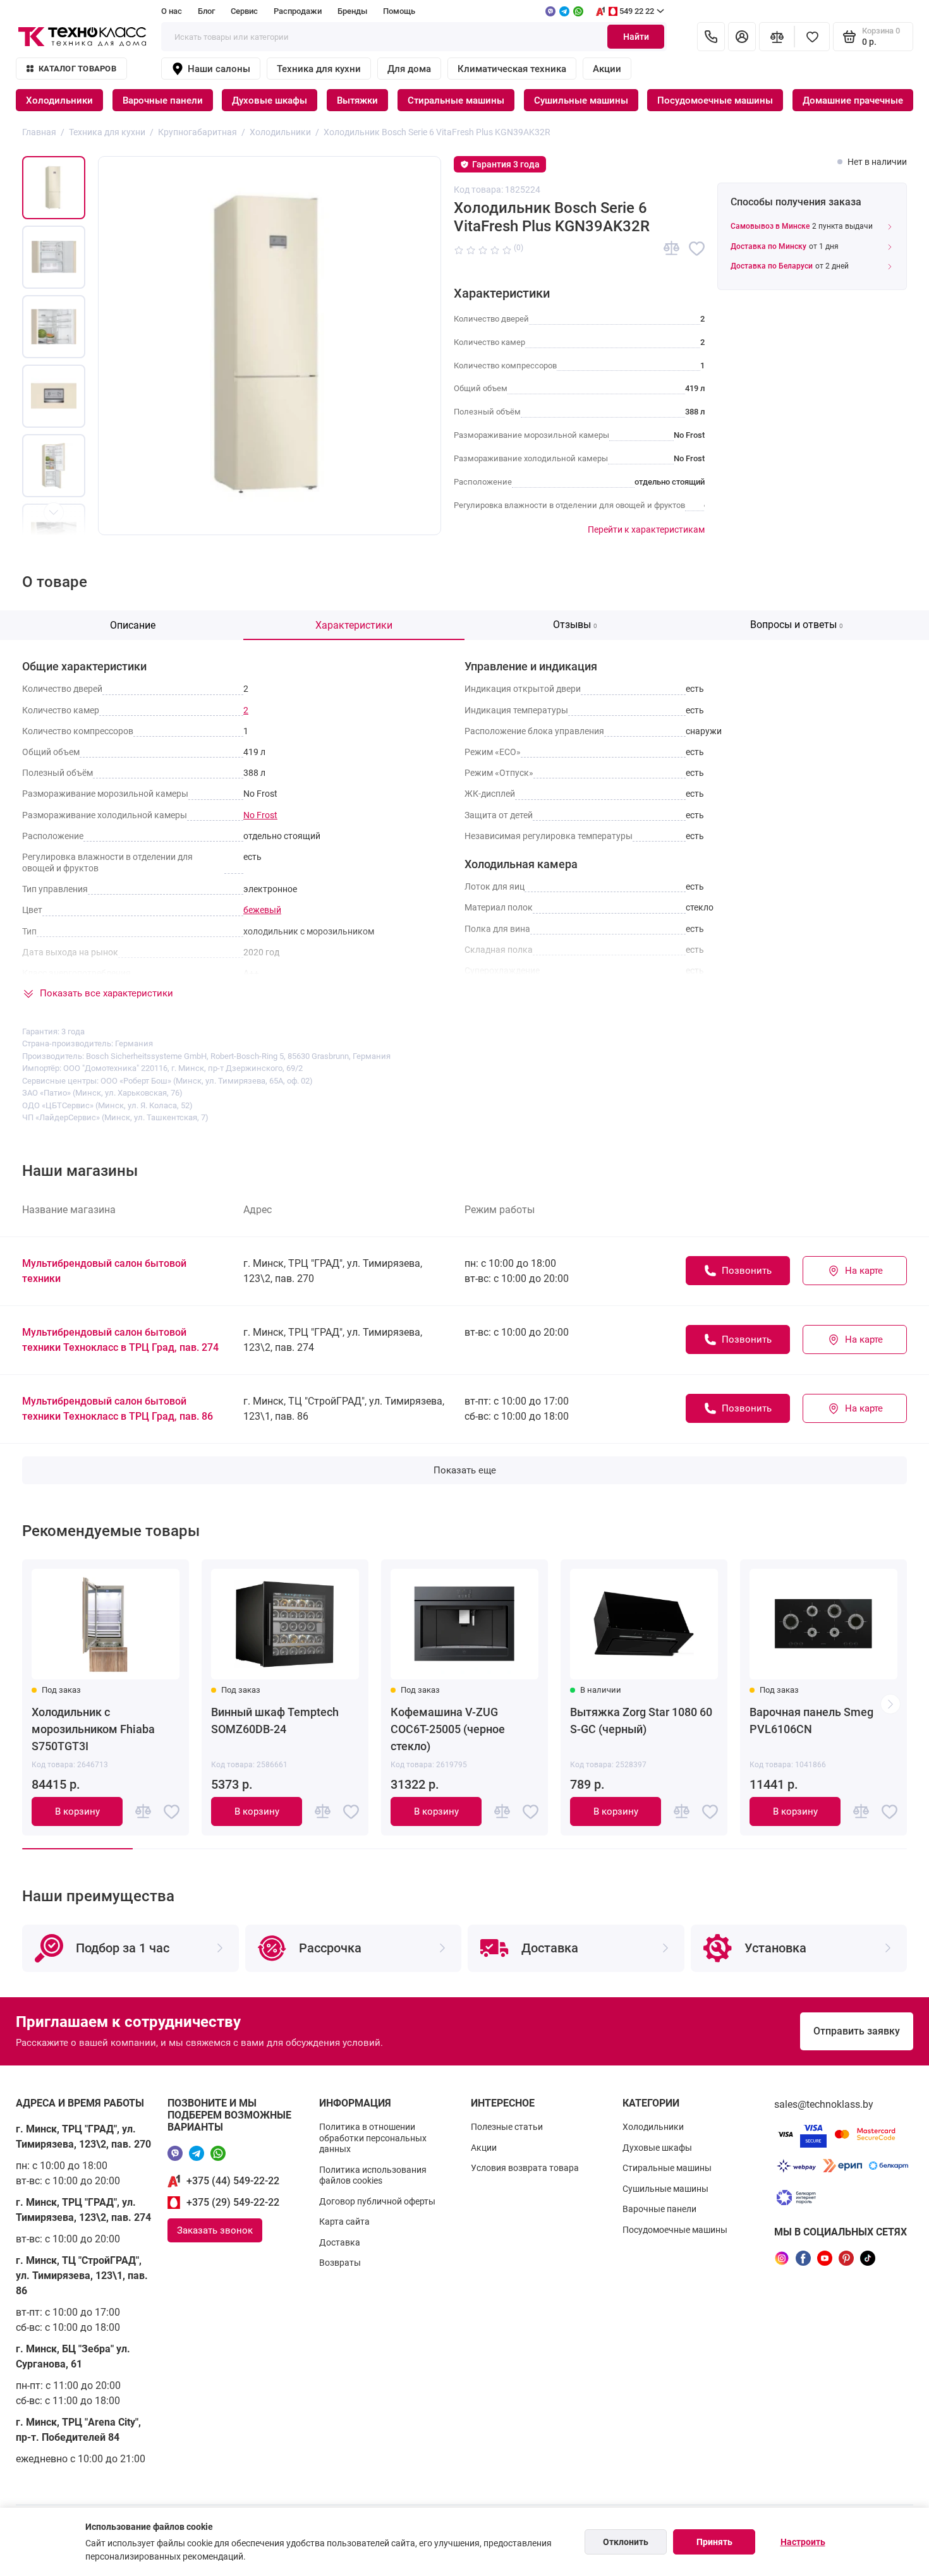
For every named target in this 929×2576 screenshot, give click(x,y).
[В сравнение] (671, 249)
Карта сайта (344, 2222)
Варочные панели (163, 100)
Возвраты (340, 2263)
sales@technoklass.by (824, 2104)
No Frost (260, 815)
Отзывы (575, 625)
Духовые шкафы (270, 100)
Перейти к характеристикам (646, 529)
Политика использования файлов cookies (373, 2175)
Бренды (352, 11)
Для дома (409, 69)
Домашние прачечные (853, 100)
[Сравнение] (777, 37)
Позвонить (747, 1271)
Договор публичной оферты (377, 2201)
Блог (206, 11)
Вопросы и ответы (797, 625)
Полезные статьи (507, 2127)
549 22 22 (637, 11)
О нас (172, 11)
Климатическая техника (512, 69)
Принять (714, 2542)
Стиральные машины (456, 100)
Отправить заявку (857, 2031)
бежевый (262, 910)
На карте (864, 1271)
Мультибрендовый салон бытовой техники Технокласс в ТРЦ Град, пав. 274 (120, 1340)
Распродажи (298, 11)
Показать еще (465, 1470)
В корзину (77, 1811)
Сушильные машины (581, 100)
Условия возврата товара (525, 2168)
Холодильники (59, 100)
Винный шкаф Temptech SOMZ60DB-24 (275, 1720)
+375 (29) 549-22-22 (233, 2202)
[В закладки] (697, 249)
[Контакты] (711, 37)
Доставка (340, 2242)
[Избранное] (812, 37)
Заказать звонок (215, 2230)
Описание (133, 625)
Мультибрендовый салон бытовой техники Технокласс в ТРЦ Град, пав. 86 (118, 1409)
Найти (636, 37)
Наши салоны (219, 69)
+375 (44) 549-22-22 (233, 2181)
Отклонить (626, 2542)
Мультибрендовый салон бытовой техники (104, 1271)
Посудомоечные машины (715, 100)
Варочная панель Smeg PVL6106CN (811, 1720)
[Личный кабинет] (742, 37)
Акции (607, 69)
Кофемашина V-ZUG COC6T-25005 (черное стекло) (448, 1729)
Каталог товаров (77, 69)
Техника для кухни (319, 69)
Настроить (803, 2542)
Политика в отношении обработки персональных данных (373, 2138)
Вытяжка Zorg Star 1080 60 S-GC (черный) (641, 1720)
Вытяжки (357, 100)
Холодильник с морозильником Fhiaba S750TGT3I (93, 1729)
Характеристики (354, 625)
